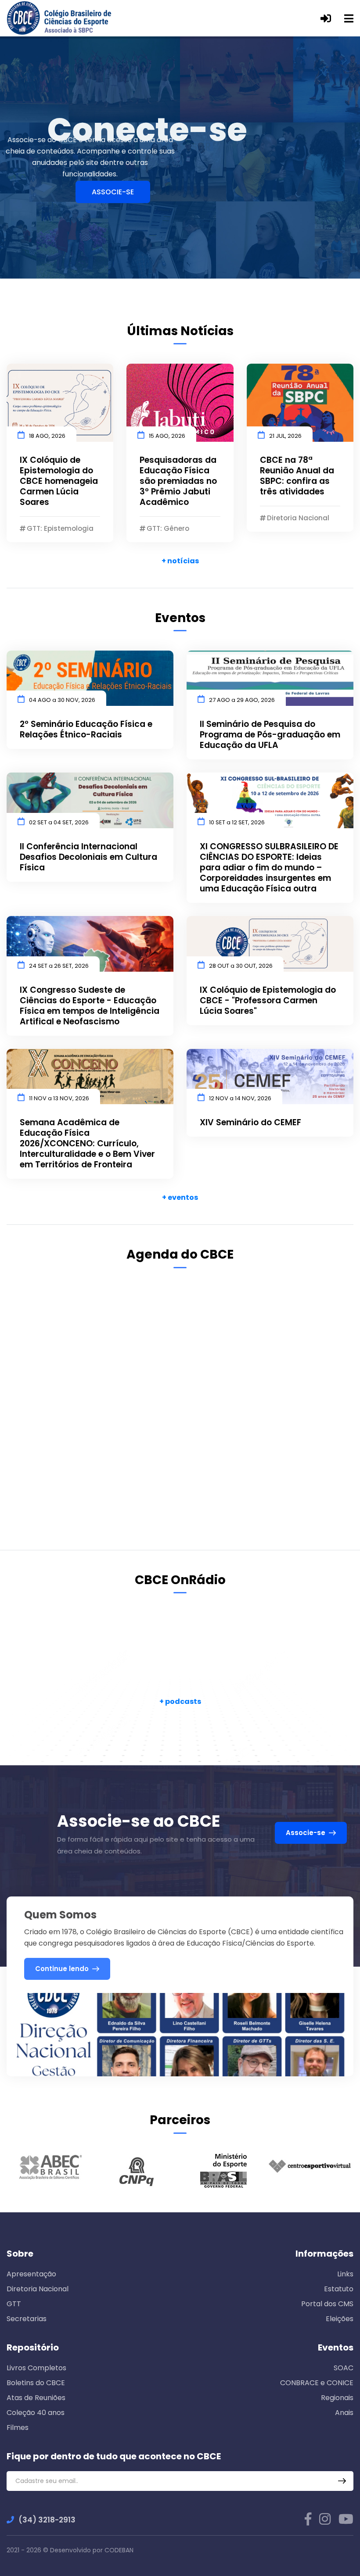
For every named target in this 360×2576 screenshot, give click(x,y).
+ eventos (180, 1197)
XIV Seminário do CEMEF (250, 1123)
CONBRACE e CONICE (317, 2383)
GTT (14, 2304)
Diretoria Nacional (38, 2289)
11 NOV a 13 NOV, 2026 (59, 1098)
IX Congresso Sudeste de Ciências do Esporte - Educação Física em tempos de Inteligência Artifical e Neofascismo (90, 1006)
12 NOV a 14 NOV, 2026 (240, 1098)
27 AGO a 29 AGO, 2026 (242, 700)
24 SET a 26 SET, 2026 (59, 966)
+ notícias (180, 561)
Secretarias (27, 2319)
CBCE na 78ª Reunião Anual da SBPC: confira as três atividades (297, 476)
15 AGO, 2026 (167, 436)
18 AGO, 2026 (47, 436)
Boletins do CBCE (36, 2383)
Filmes (18, 2428)
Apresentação (31, 2274)
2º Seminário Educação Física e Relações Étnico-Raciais (86, 730)
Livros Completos (36, 2368)
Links (345, 2274)
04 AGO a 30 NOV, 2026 (62, 700)
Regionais (337, 2398)
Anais (344, 2413)
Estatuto (339, 2289)
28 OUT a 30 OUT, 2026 (241, 966)
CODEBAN (119, 2550)
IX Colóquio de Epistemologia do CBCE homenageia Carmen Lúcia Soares (59, 481)
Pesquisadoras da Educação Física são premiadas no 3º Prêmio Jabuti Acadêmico (178, 481)
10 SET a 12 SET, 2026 (237, 822)
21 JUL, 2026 (285, 436)
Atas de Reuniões (36, 2398)
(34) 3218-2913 (47, 2520)
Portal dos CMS (327, 2304)
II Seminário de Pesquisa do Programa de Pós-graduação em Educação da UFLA (270, 735)
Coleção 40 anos (36, 2413)
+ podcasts (180, 1701)
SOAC (344, 2368)
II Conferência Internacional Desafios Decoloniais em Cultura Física (88, 857)
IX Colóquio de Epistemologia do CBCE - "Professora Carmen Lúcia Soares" (268, 1001)
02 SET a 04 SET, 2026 (59, 822)
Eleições (340, 2319)
